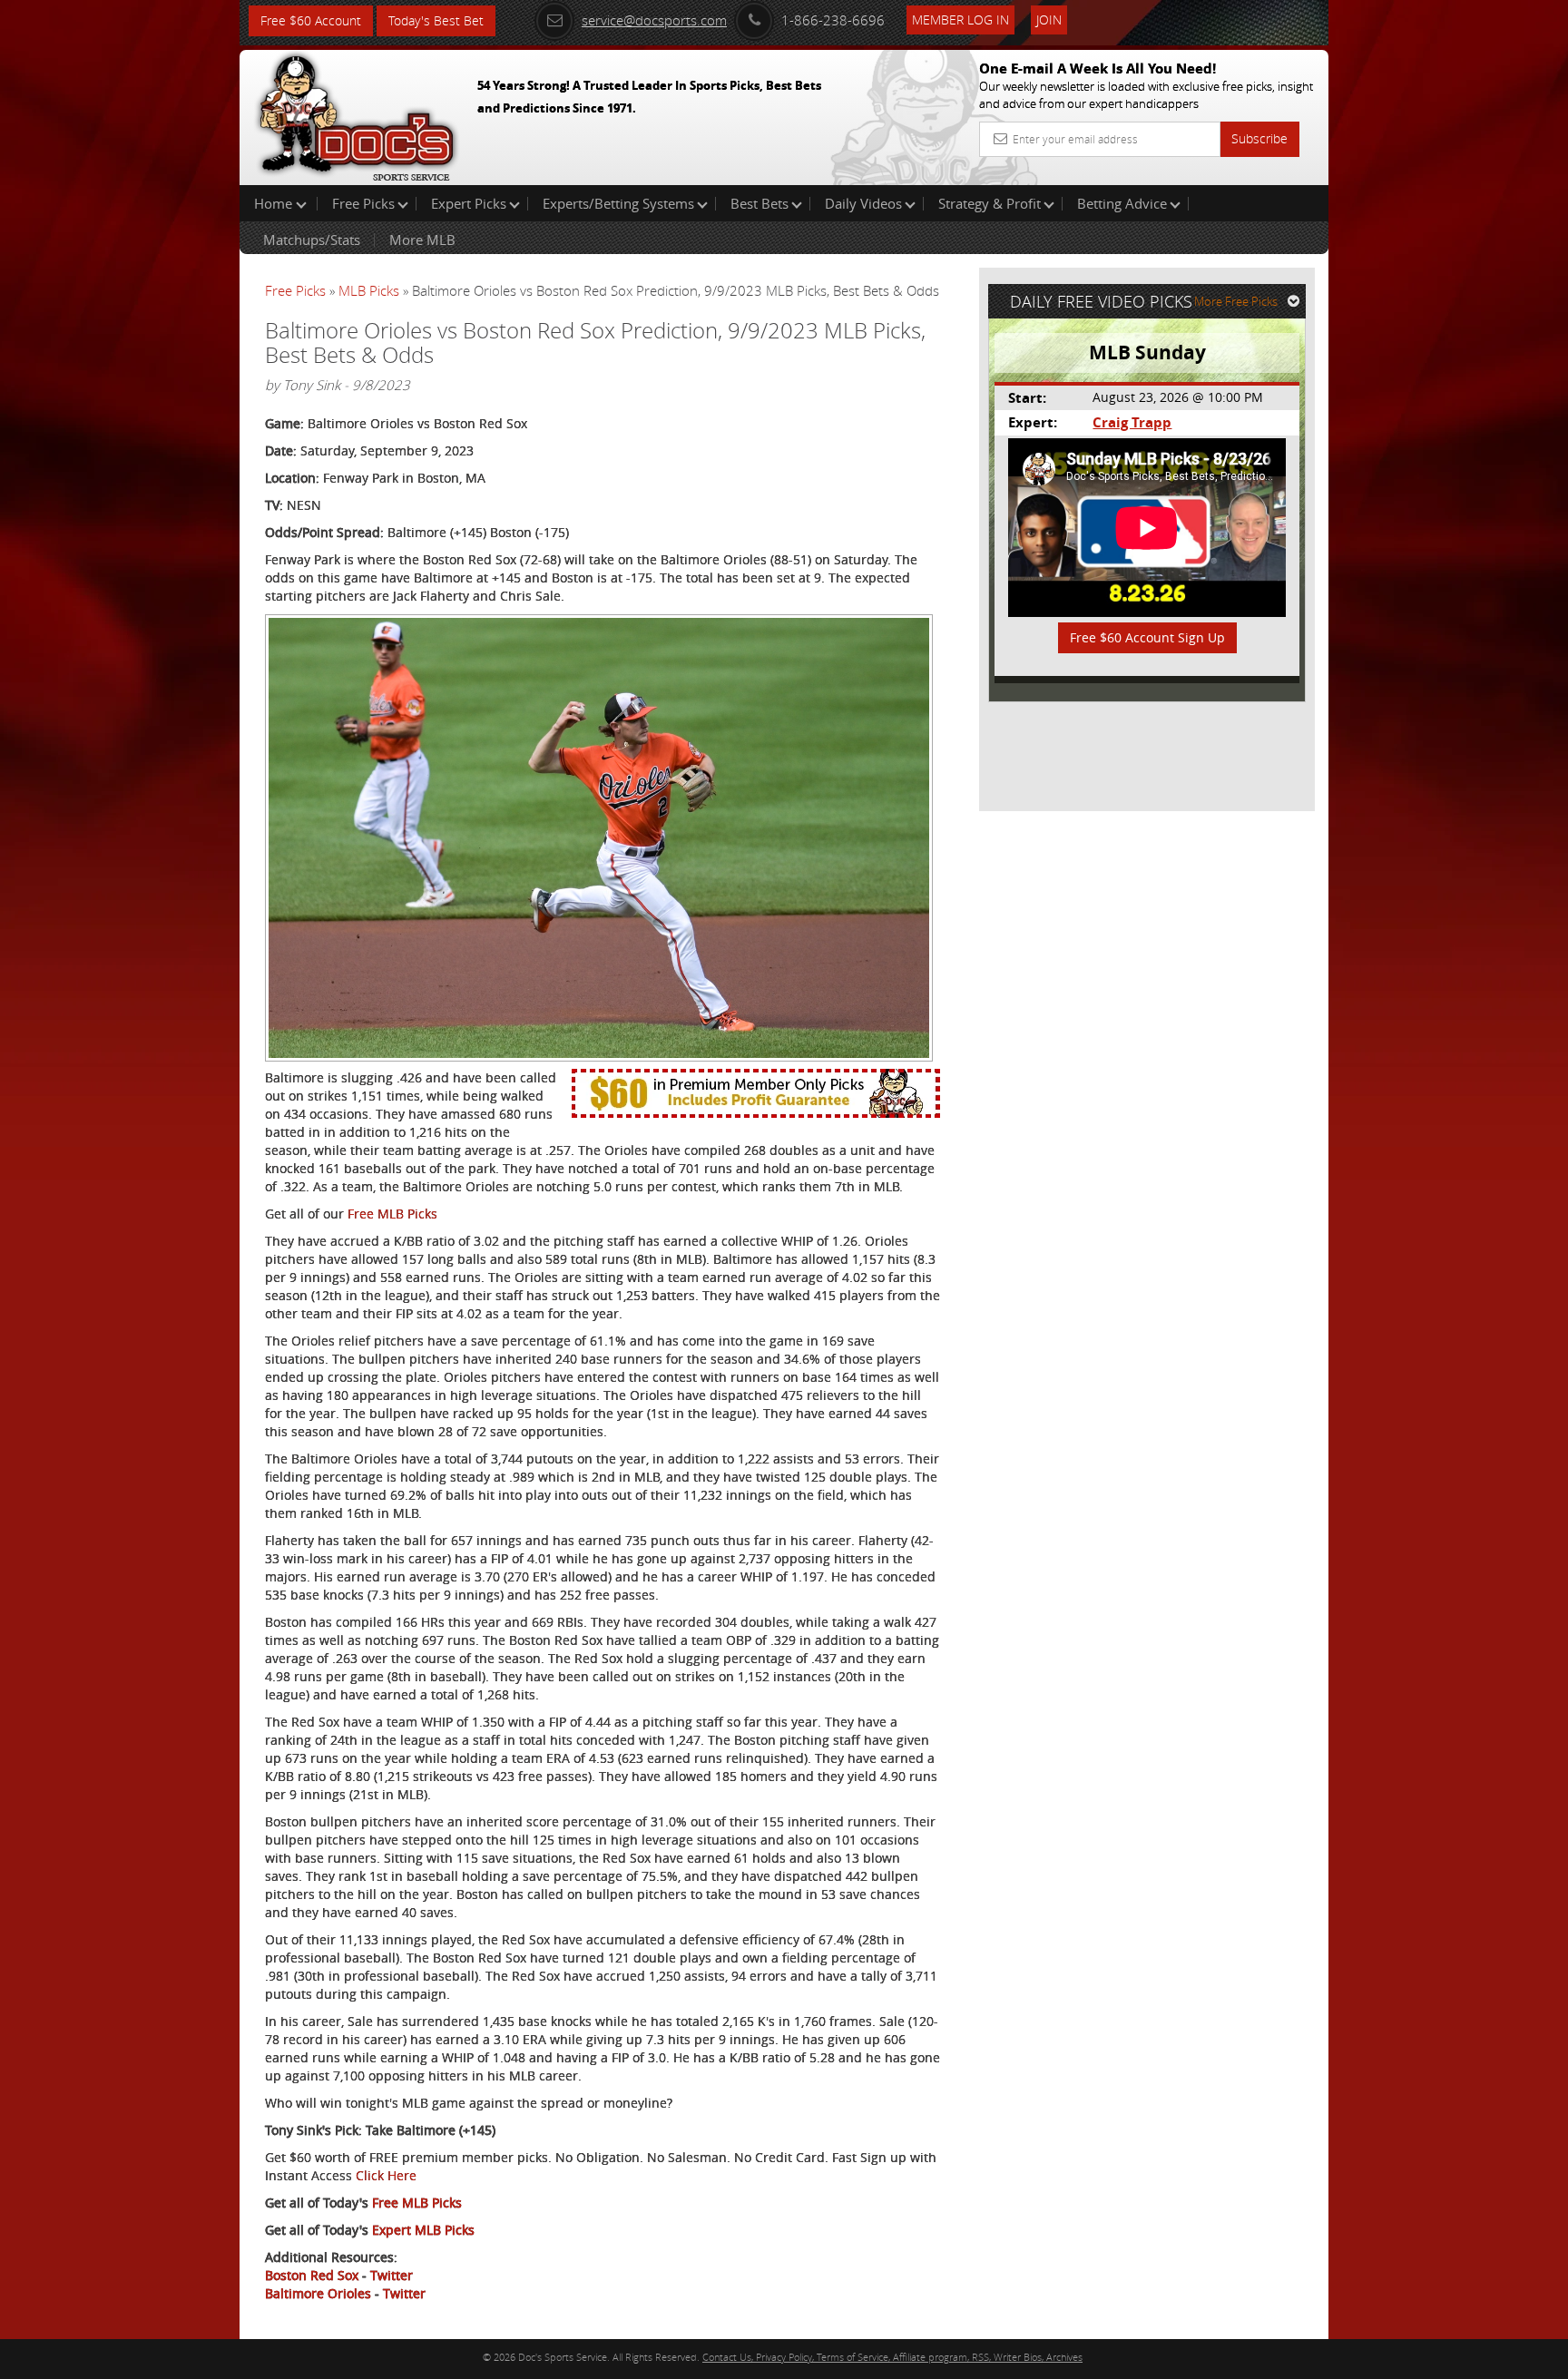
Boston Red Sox (312, 2275)
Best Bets (759, 203)
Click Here (386, 2175)
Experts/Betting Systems (618, 203)
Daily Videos (863, 203)
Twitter (392, 2275)
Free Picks (363, 203)
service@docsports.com (654, 20)
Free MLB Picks (392, 1214)
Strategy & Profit (990, 203)
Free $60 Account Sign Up (1147, 637)
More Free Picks (1236, 301)
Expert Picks (469, 203)
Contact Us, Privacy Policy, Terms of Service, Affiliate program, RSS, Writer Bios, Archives (892, 2357)
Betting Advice (1122, 203)
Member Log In (960, 20)
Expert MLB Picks (423, 2230)
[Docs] (357, 113)
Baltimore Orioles (318, 2293)
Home (275, 203)
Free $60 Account (311, 20)
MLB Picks (369, 290)
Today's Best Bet (436, 20)
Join (1049, 20)
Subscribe (1259, 138)
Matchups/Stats (312, 240)
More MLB (422, 240)
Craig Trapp (1132, 422)
